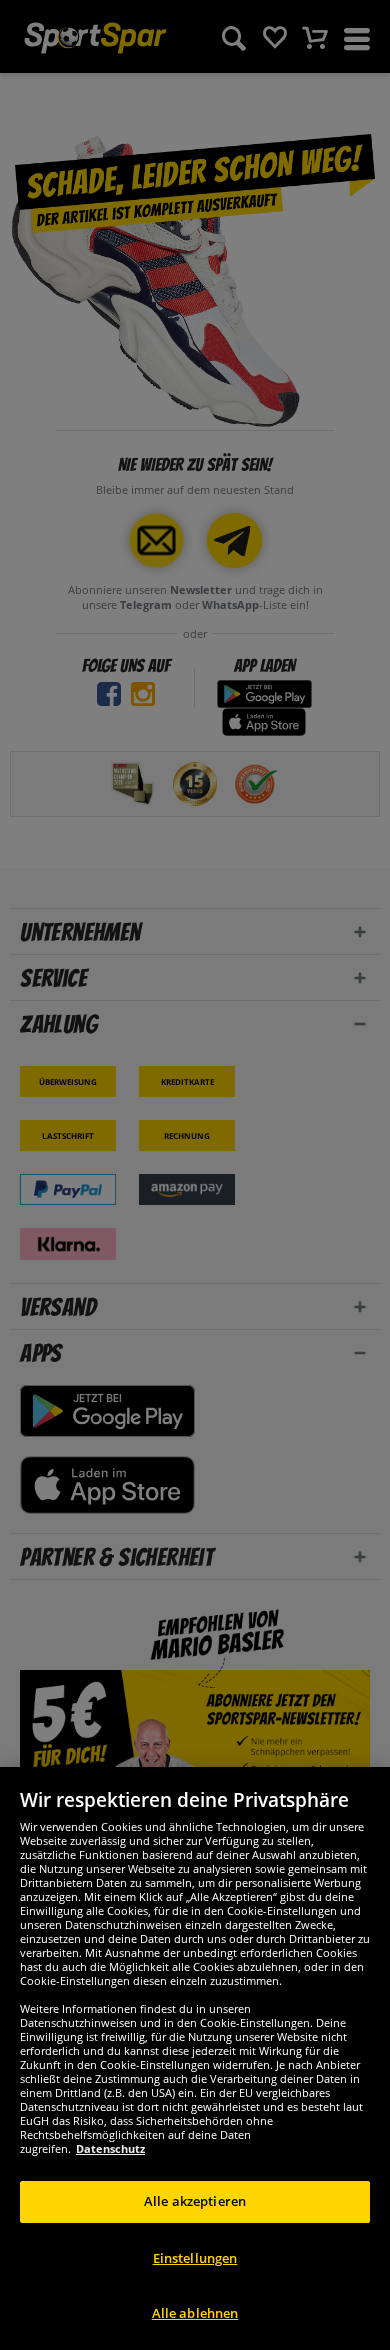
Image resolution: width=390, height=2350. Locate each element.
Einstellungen (195, 2258)
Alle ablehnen (195, 2313)
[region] (195, 2058)
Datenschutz (110, 2148)
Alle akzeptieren (195, 2201)
